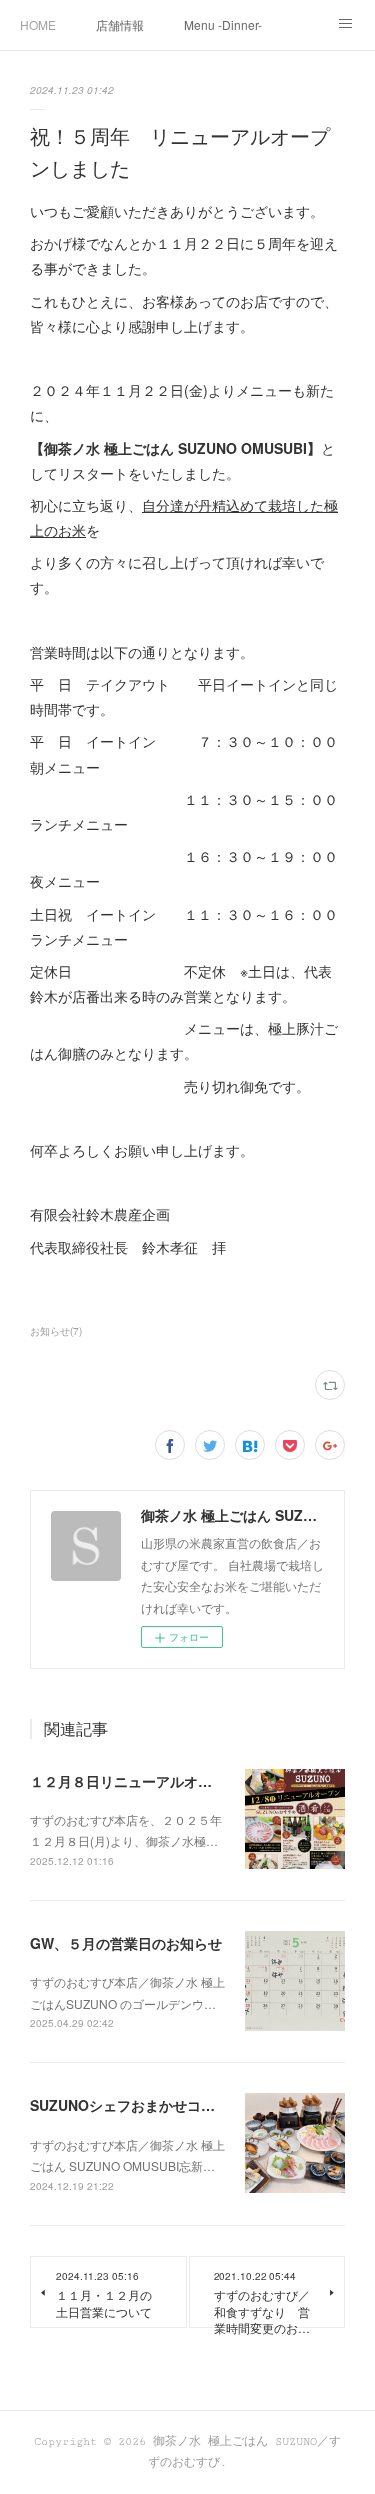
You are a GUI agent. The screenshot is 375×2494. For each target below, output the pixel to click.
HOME (38, 24)
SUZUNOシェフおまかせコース (129, 2105)
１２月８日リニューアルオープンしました (163, 1781)
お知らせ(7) (56, 1331)
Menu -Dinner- (223, 24)
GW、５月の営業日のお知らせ (126, 1943)
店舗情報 (120, 24)
